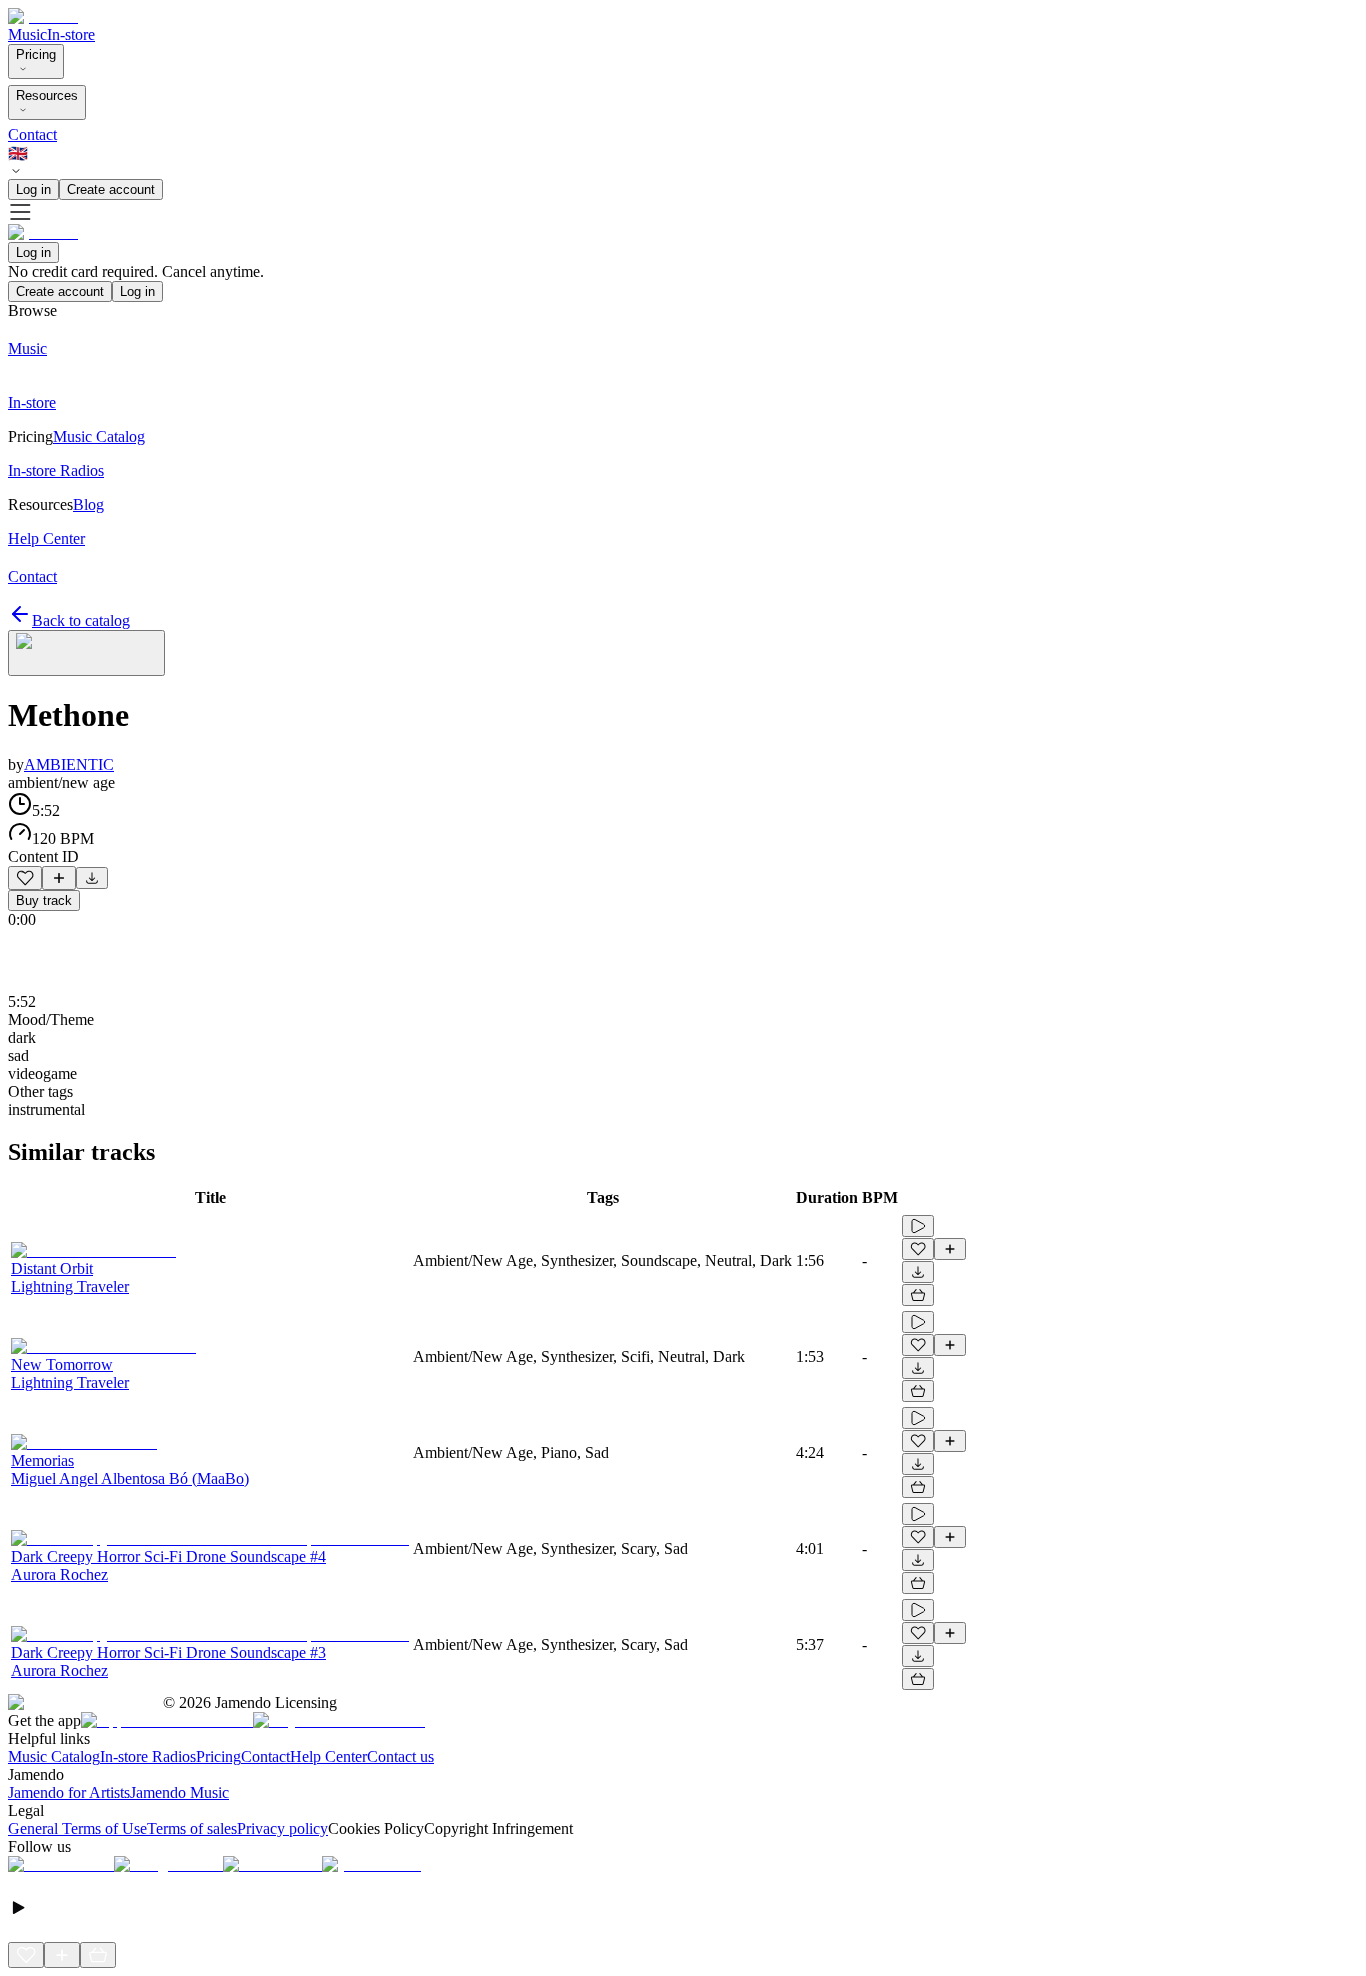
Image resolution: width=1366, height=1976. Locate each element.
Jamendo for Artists (69, 1792)
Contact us (400, 1756)
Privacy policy (282, 1828)
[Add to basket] (918, 1295)
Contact (32, 134)
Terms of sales (192, 1828)
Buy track (44, 900)
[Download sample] (92, 878)
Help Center (328, 1756)
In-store (71, 34)
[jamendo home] (43, 16)
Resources (47, 95)
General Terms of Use (77, 1828)
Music (27, 34)
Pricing (36, 54)
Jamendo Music (179, 1792)
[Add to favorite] (25, 878)
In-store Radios (148, 1756)
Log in (33, 189)
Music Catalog (54, 1756)
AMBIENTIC (69, 764)
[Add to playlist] (59, 878)
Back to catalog (81, 620)
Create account (111, 189)
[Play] (86, 653)
